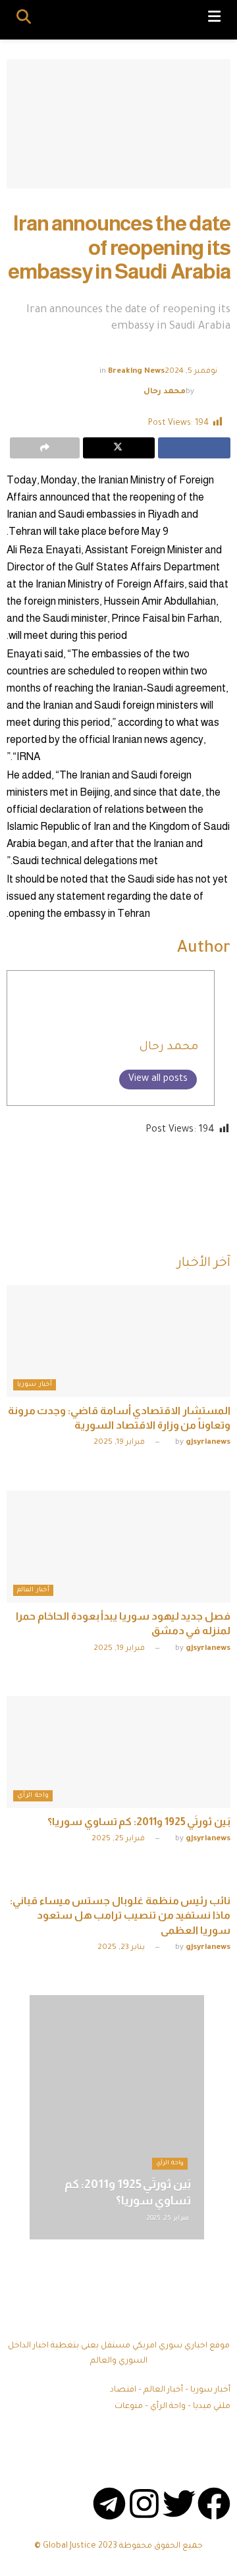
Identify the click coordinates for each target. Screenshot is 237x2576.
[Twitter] (179, 2504)
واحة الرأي (33, 1796)
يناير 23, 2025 (122, 1948)
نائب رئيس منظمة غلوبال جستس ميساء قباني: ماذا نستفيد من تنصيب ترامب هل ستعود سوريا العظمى (120, 1915)
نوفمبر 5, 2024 (191, 372)
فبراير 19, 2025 (120, 1443)
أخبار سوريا (35, 1385)
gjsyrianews (208, 1443)
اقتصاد (123, 2390)
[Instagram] (144, 2504)
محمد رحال (165, 392)
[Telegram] (109, 2504)
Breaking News (136, 372)
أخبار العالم (33, 1590)
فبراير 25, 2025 (119, 1839)
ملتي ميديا (212, 2407)
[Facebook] (214, 2504)
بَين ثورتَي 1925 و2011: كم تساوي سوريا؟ (139, 1822)
